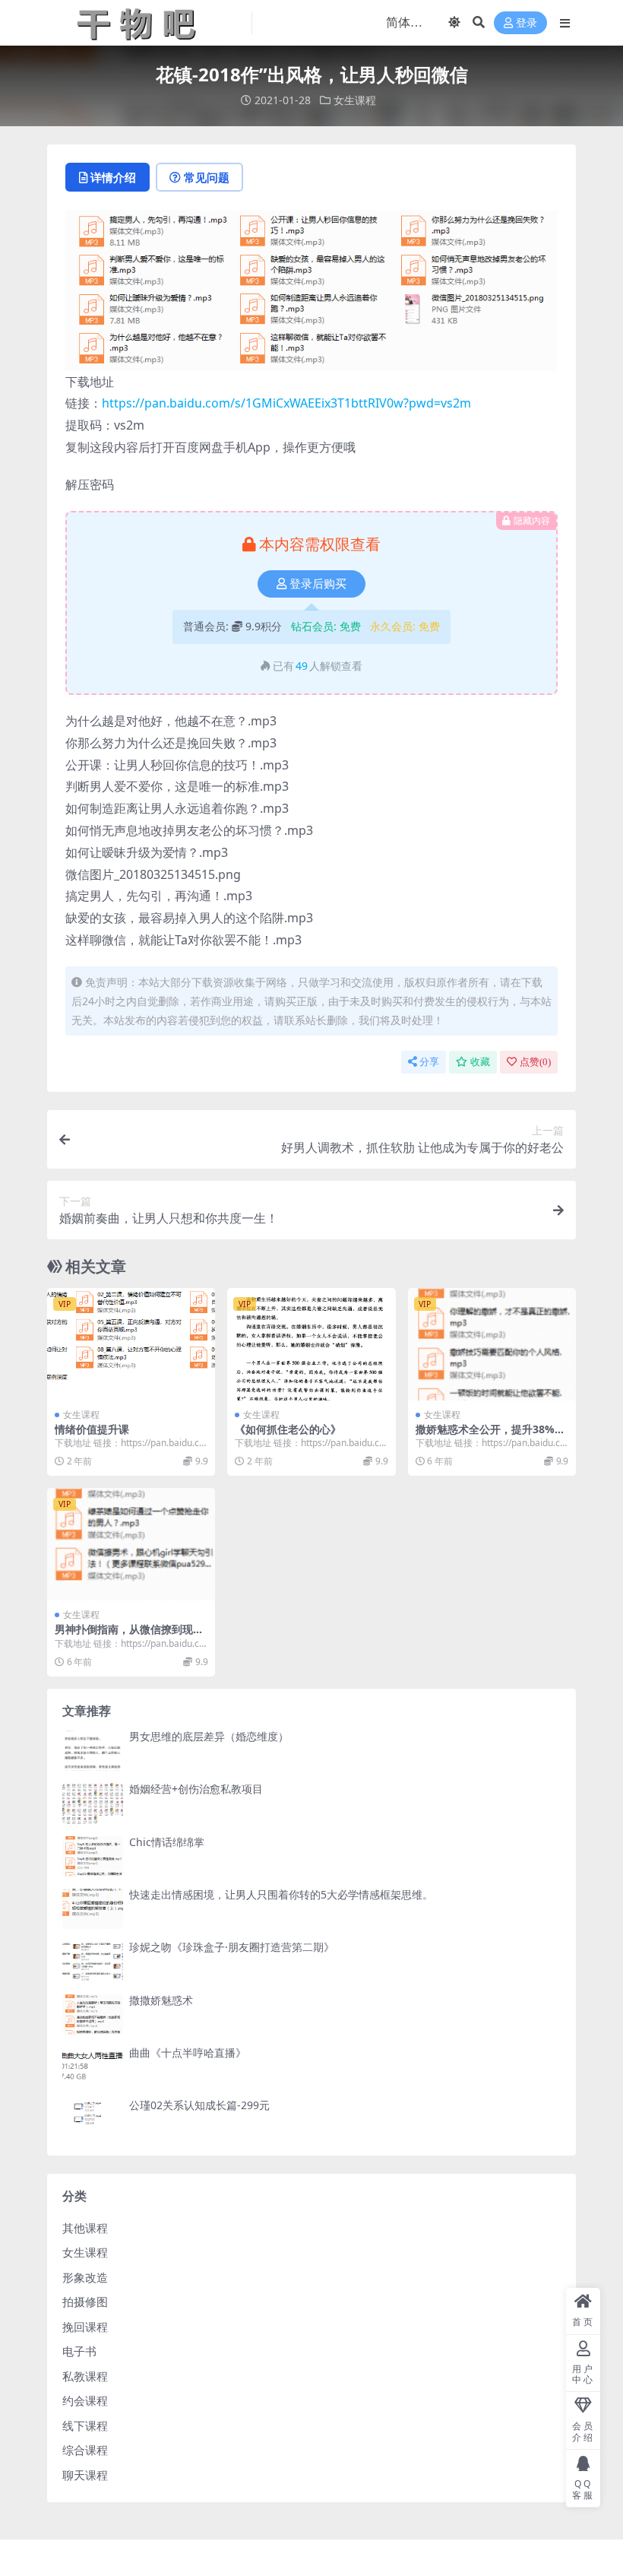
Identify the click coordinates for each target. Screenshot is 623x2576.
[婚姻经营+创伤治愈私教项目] (93, 1803)
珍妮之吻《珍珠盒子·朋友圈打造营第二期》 (232, 1947)
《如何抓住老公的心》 (288, 1429)
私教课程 (85, 2376)
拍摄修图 (85, 2302)
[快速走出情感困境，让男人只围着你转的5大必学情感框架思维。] (93, 1909)
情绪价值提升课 (92, 1429)
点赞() (535, 1062)
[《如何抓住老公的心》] (311, 1344)
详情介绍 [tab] (113, 177)
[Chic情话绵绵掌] (93, 1856)
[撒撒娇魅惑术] (93, 2014)
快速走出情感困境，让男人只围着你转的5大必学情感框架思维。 (281, 1894)
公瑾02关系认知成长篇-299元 (199, 2105)
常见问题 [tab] (207, 177)
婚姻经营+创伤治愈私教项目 (196, 1789)
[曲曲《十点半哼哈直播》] (93, 2067)
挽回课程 (85, 2327)
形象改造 (85, 2277)
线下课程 (85, 2425)
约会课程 (85, 2400)
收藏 (480, 1062)
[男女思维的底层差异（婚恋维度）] (93, 1751)
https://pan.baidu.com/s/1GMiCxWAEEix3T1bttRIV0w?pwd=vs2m (286, 403)
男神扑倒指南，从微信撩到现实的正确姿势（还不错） (129, 1635)
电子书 (79, 2351)
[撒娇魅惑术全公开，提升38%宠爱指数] (492, 1344)
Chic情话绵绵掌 (167, 1842)
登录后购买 (318, 584)
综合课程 (85, 2450)
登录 (527, 23)
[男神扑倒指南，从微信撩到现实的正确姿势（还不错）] (131, 1544)
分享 (429, 1062)
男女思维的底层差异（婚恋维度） (209, 1736)
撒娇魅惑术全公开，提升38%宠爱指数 (490, 1436)
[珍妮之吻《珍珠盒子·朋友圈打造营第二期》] (93, 1961)
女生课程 (355, 100)
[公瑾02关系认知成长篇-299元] (93, 2119)
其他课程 (85, 2228)
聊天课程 (85, 2475)
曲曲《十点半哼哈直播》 (188, 2053)
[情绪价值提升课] (131, 1344)
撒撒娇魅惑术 (161, 2000)
